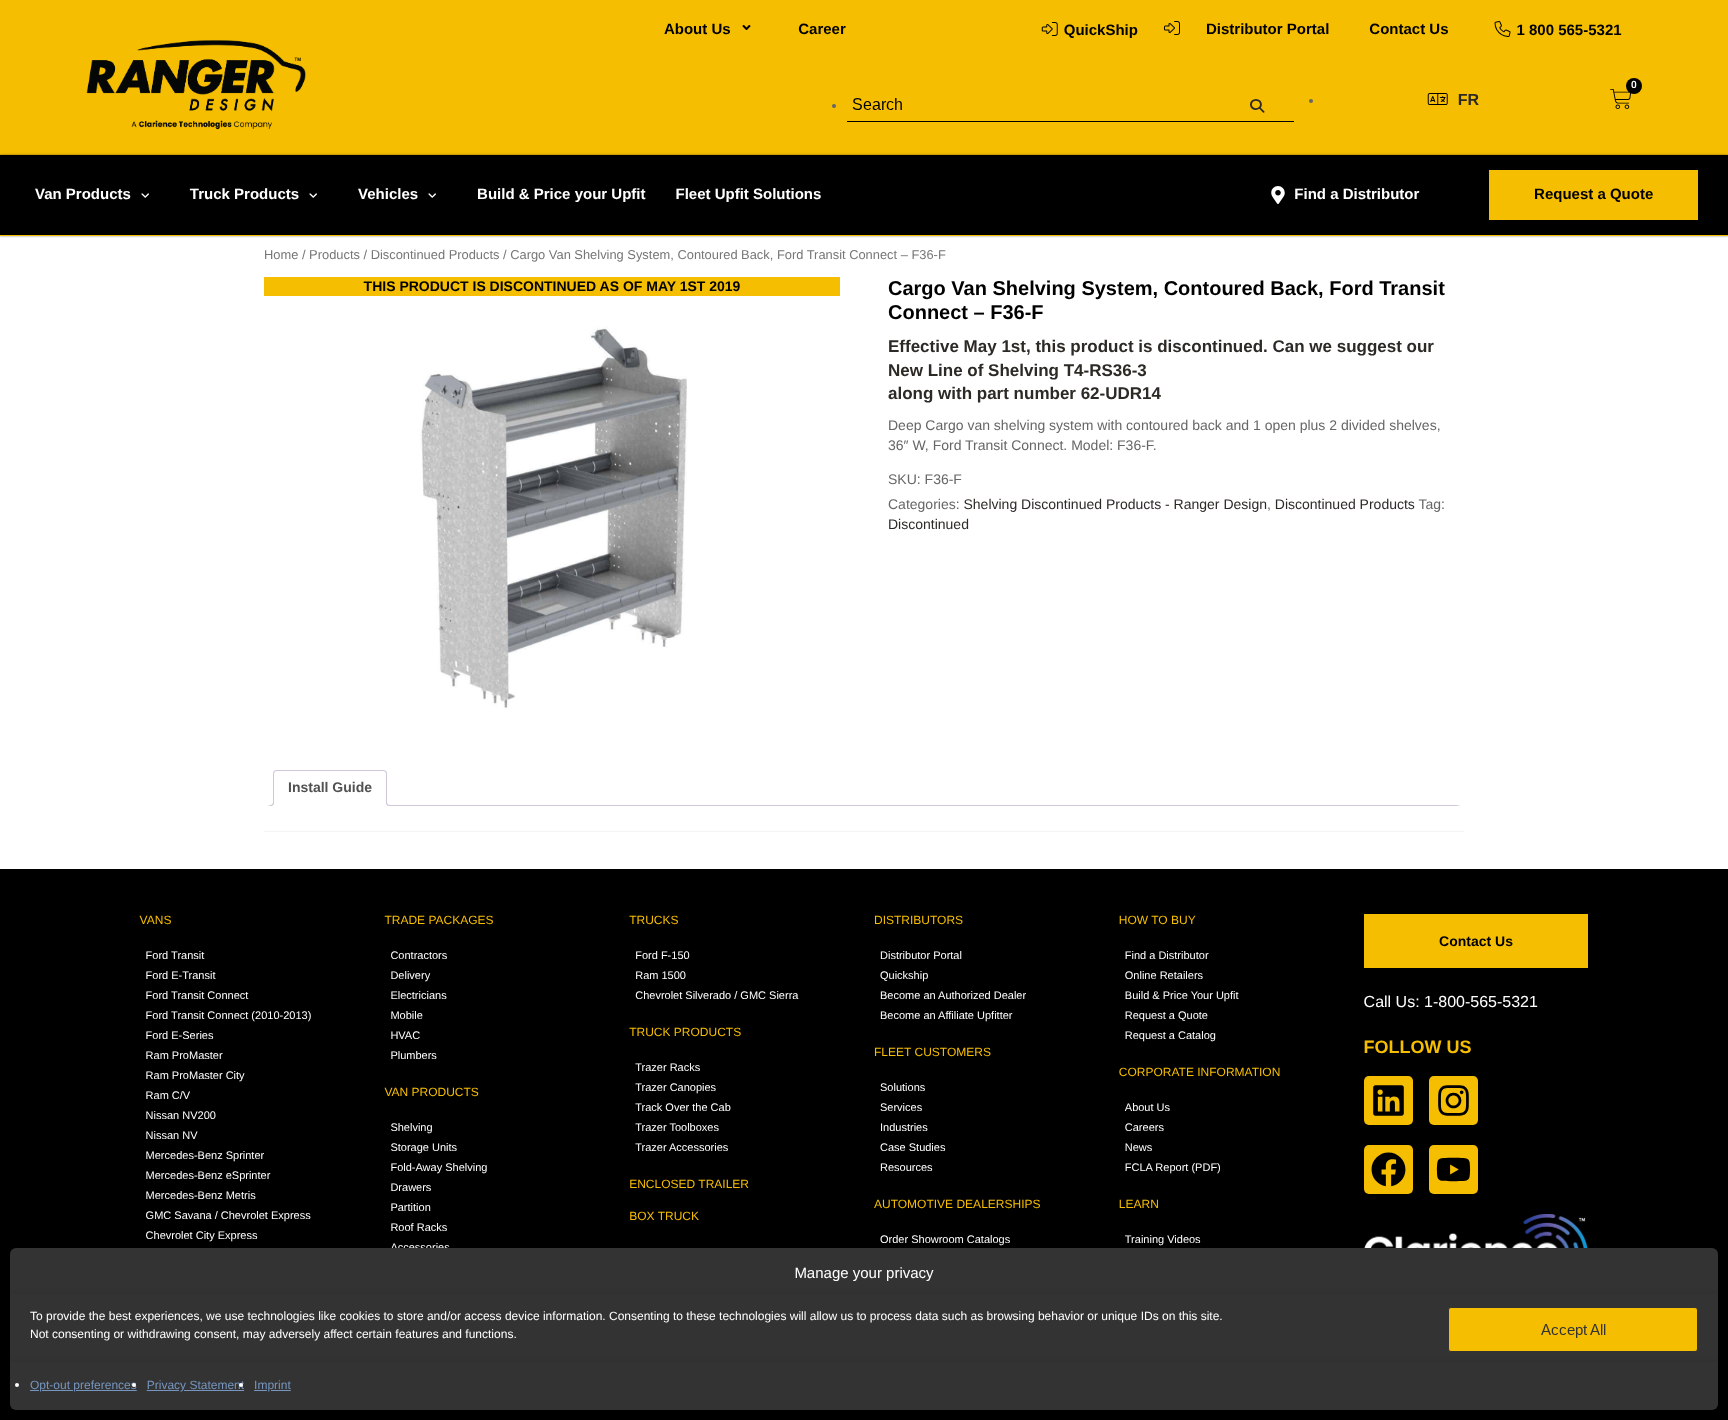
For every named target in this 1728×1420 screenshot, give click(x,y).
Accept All (1573, 1329)
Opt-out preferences (83, 1385)
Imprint (272, 1385)
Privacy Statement (195, 1385)
